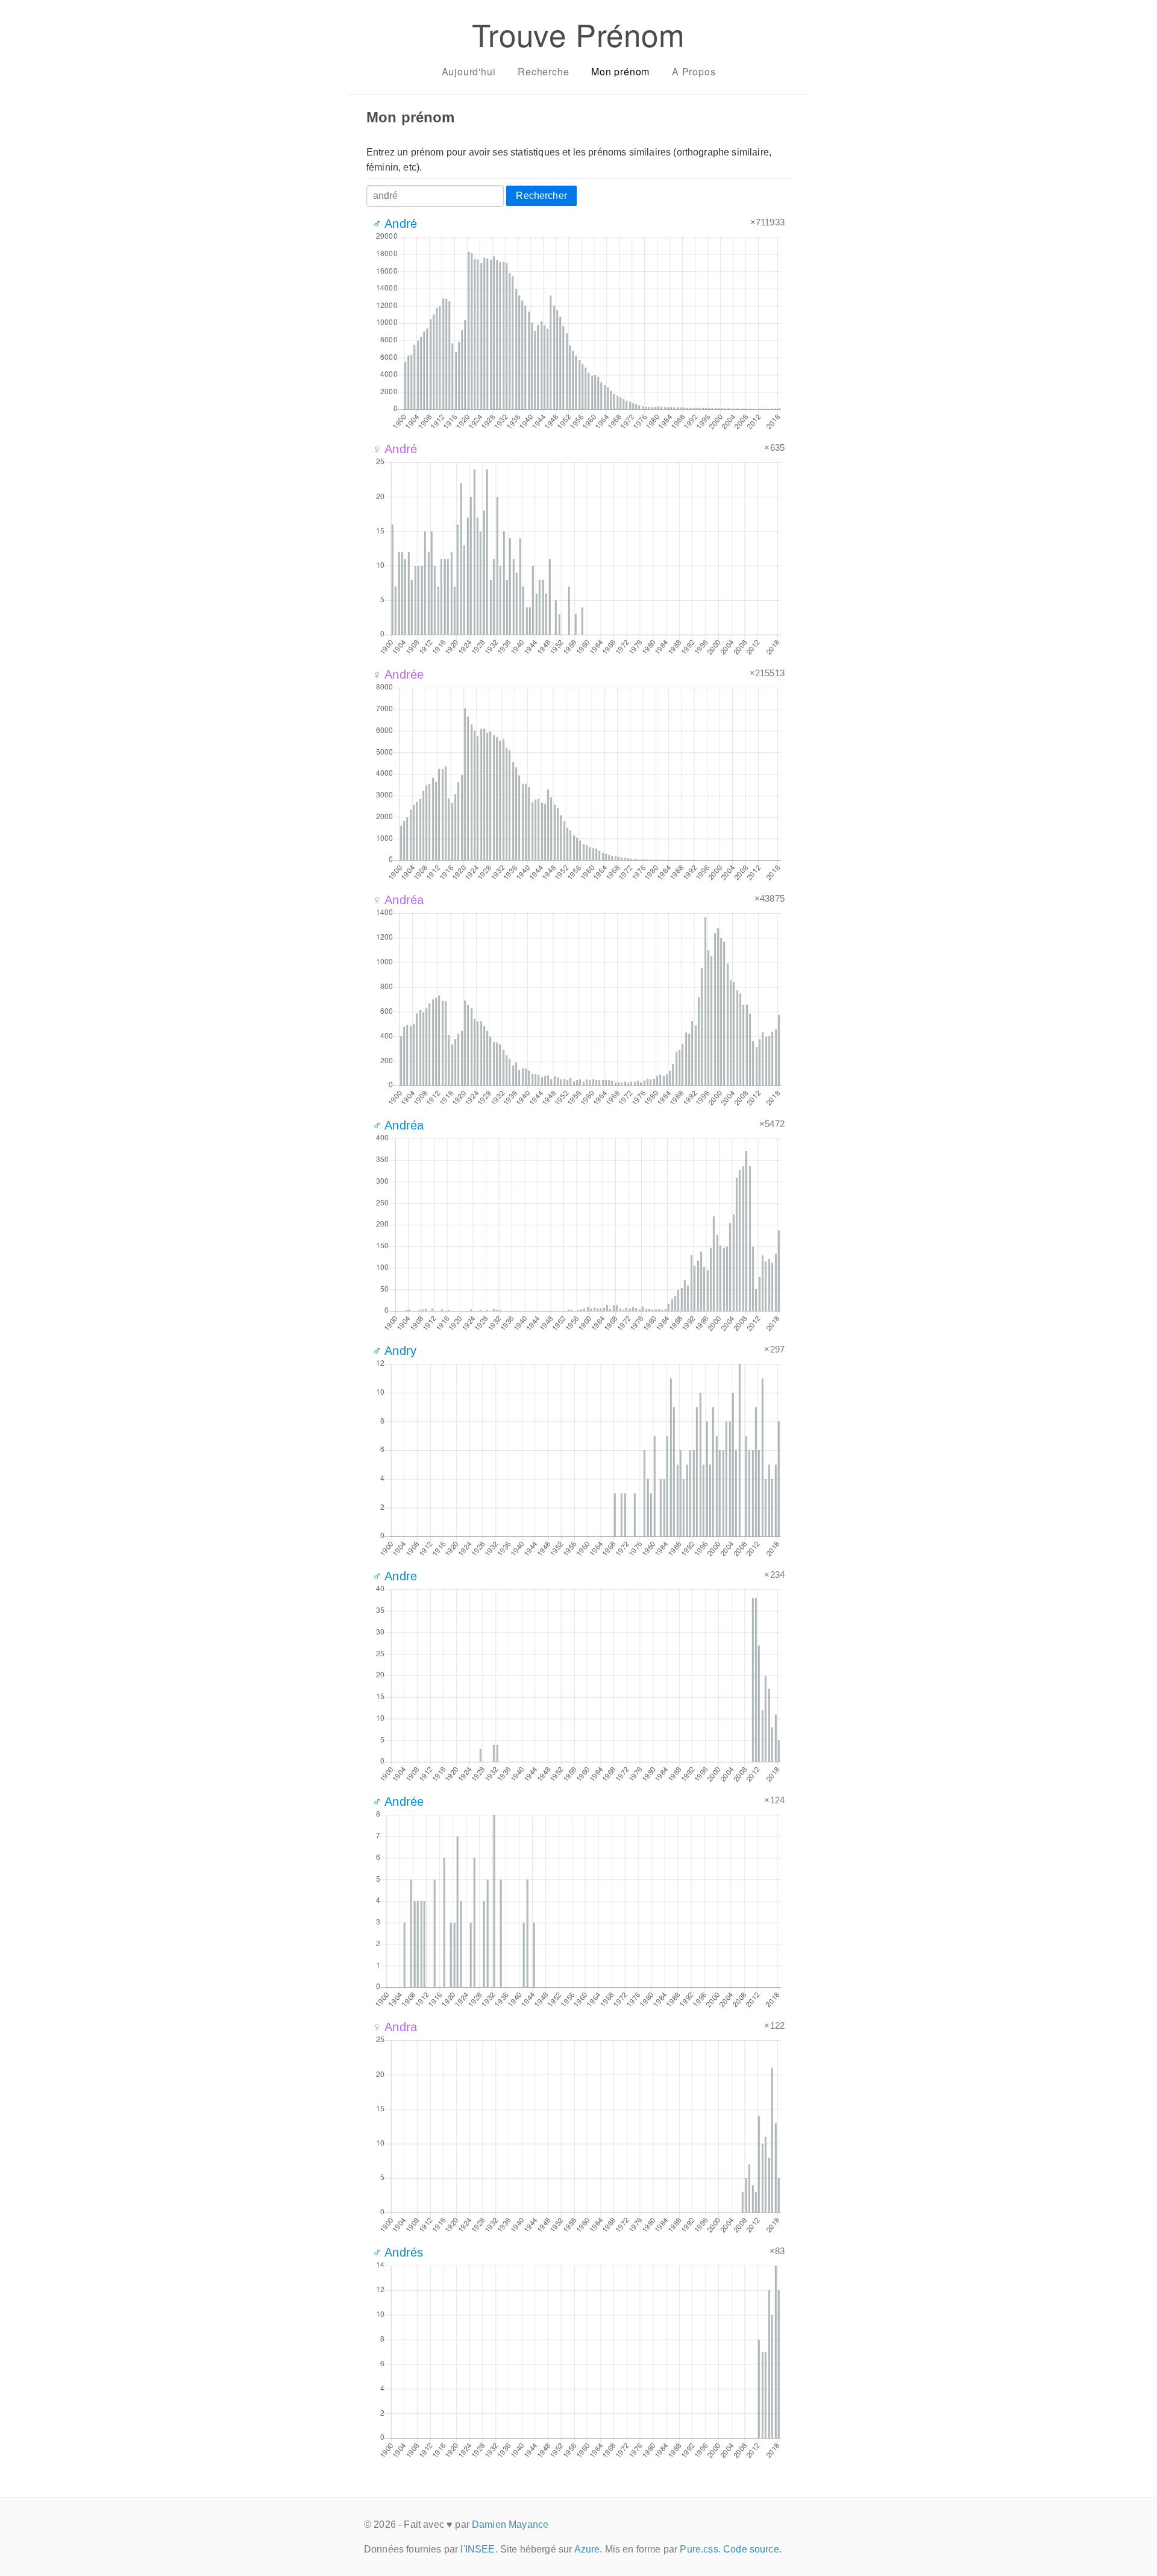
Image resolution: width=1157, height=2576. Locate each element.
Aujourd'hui (469, 71)
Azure (587, 2549)
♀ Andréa (398, 900)
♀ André (395, 449)
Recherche (543, 71)
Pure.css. (700, 2549)
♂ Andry (394, 1351)
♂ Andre (395, 1576)
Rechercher (541, 196)
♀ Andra (395, 2027)
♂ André (395, 224)
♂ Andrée (398, 1802)
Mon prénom (620, 71)
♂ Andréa (398, 1125)
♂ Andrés (398, 2252)
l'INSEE (478, 2549)
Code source (751, 2549)
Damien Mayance (510, 2524)
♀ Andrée (398, 674)
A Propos (694, 71)
